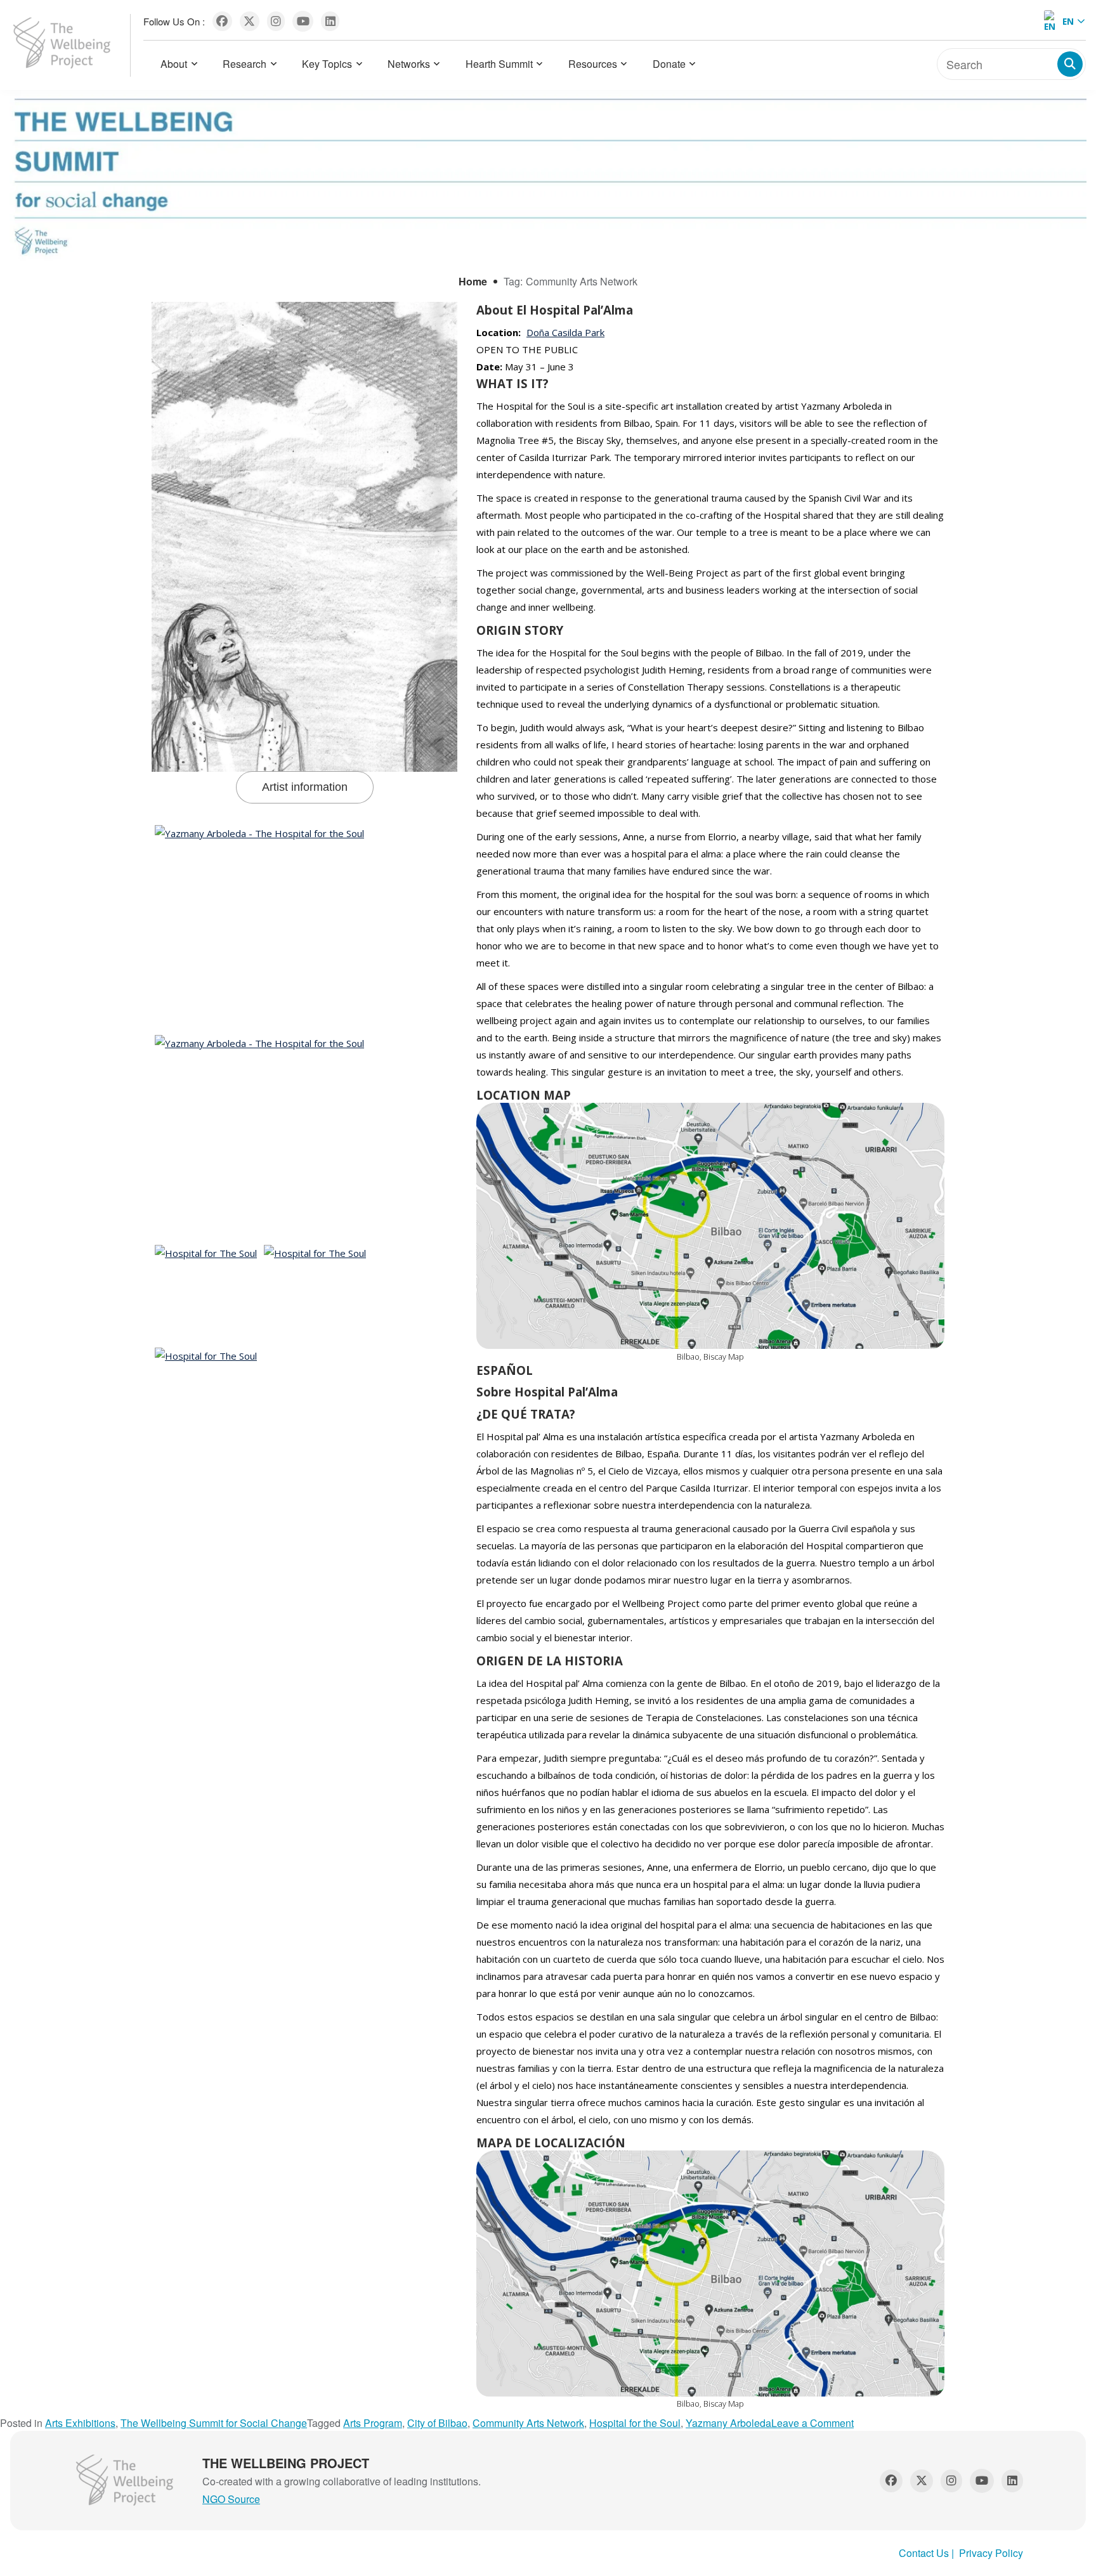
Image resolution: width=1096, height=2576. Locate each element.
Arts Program (373, 2423)
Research (245, 64)
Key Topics (327, 64)
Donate (669, 64)
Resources (593, 64)
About (174, 64)
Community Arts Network (528, 2423)
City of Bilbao (437, 2423)
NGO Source (231, 2499)
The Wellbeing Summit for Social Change (214, 2423)
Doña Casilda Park (565, 332)
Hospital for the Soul (635, 2423)
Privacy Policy (991, 2553)
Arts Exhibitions (80, 2423)
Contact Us (924, 2553)
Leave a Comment (812, 2423)
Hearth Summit (499, 64)
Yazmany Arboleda (728, 2423)
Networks (409, 64)
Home (473, 281)
